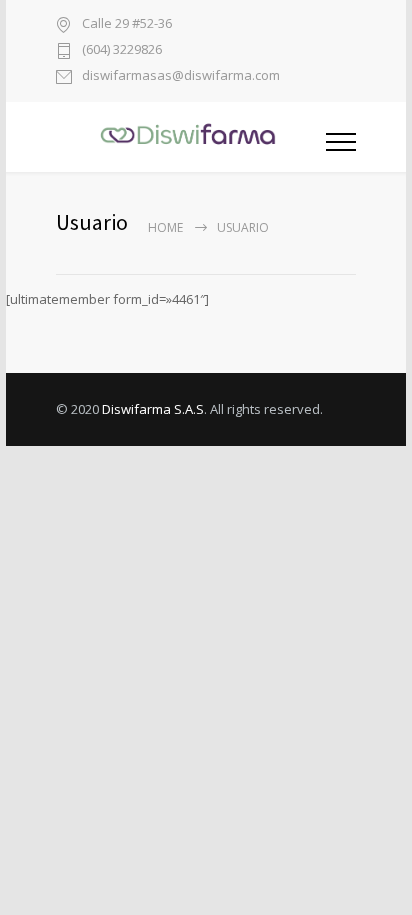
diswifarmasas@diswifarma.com (181, 76)
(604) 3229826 (122, 50)
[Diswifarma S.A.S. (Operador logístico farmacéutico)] (191, 137)
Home (165, 227)
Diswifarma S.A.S (153, 409)
